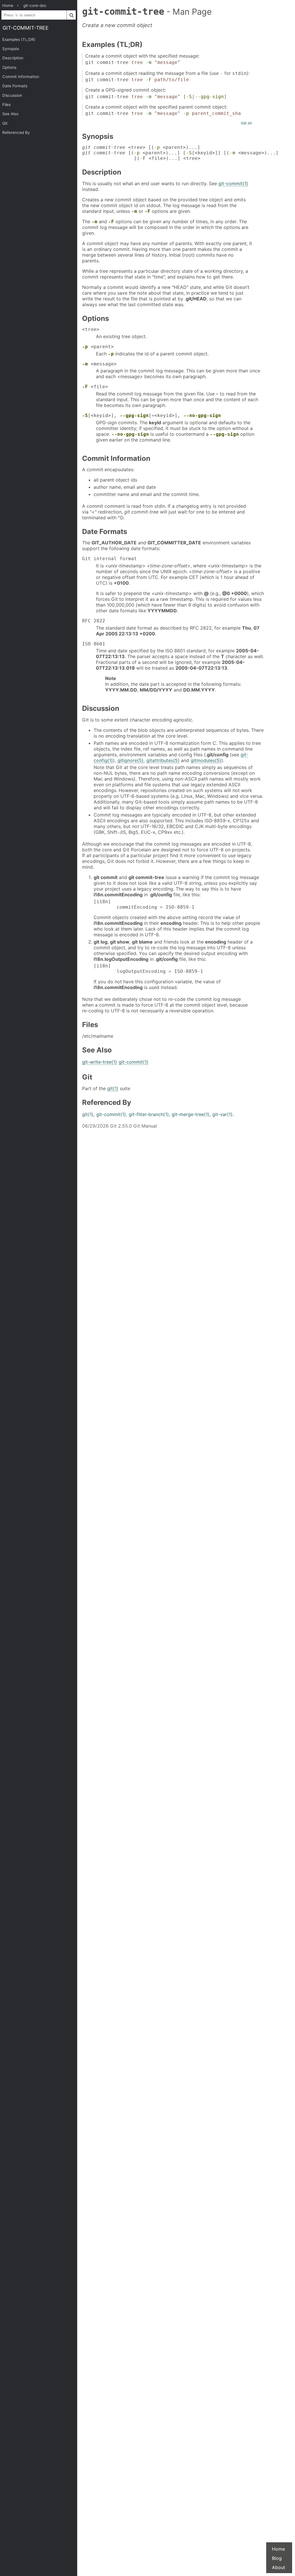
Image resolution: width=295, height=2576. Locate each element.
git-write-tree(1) (100, 1062)
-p (186, 113)
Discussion (12, 95)
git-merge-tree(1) (191, 1114)
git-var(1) (222, 1114)
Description (13, 58)
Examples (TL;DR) (19, 39)
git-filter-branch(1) (149, 1114)
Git (5, 123)
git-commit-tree (26, 28)
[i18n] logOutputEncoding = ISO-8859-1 (148, 969)
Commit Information (21, 77)
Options (9, 67)
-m (149, 62)
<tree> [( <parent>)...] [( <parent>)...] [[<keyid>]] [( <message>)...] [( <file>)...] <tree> (180, 153)
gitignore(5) (131, 760)
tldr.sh (246, 123)
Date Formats (15, 86)
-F (149, 80)
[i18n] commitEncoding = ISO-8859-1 (144, 904)
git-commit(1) (233, 183)
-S (189, 97)
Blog (277, 2558)
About (279, 2567)
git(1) (113, 1088)
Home (278, 2549)
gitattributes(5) (163, 760)
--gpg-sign (209, 97)
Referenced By (16, 132)
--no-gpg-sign (202, 415)
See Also (10, 114)
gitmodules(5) (206, 760)
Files (6, 105)
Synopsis (11, 49)
